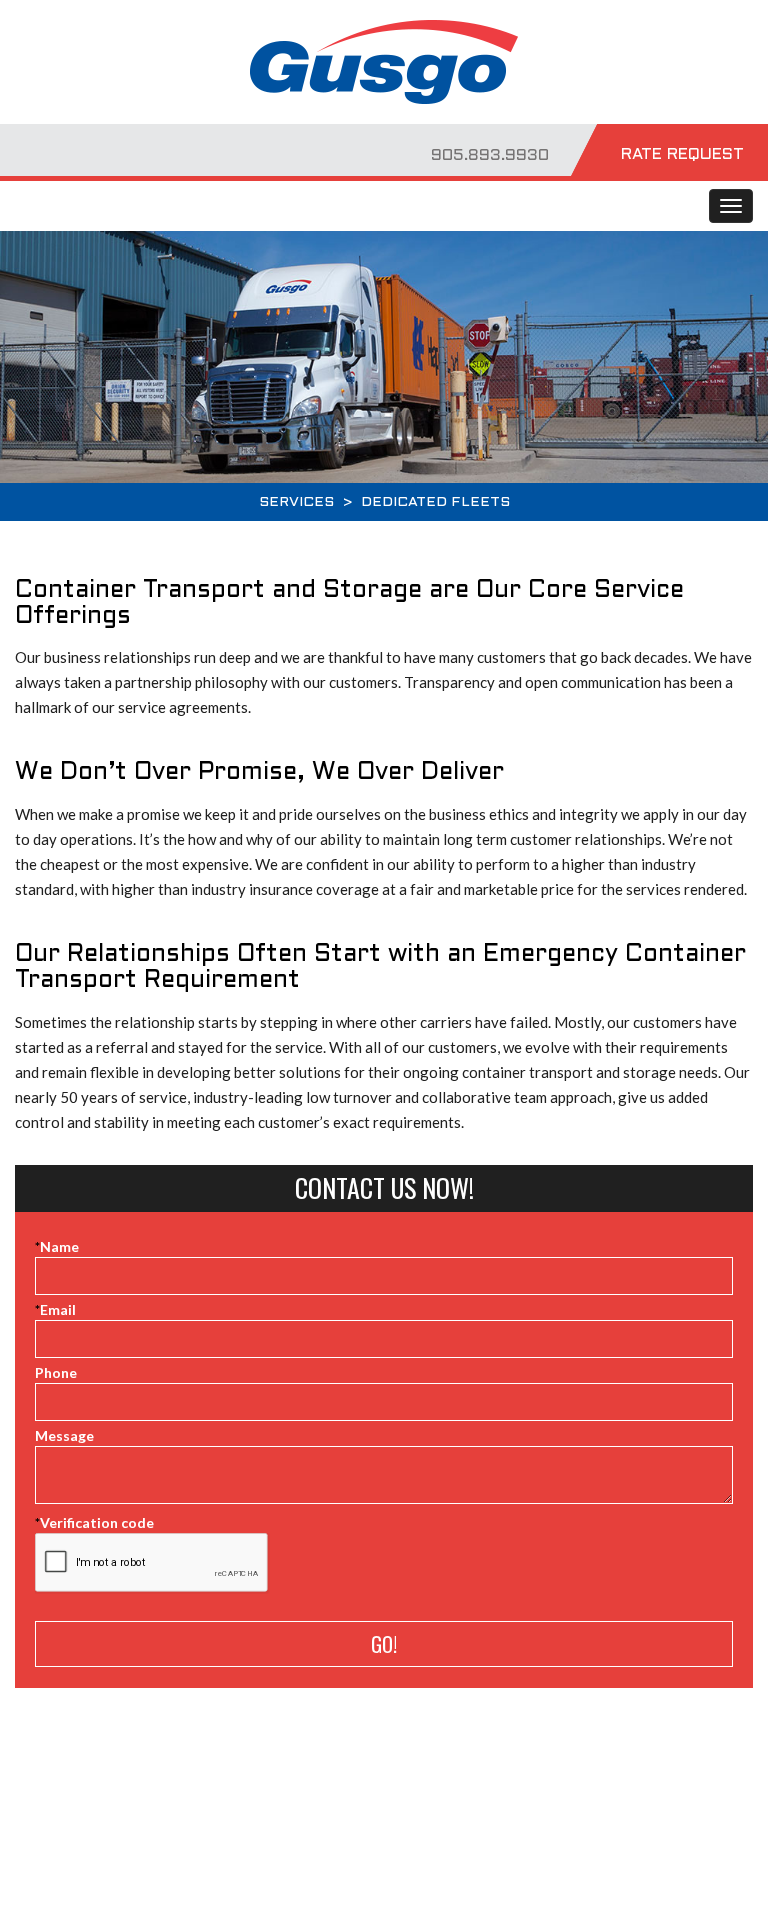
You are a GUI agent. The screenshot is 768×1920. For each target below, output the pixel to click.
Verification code (94, 1522)
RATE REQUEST (682, 154)
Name (57, 1246)
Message (64, 1435)
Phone (56, 1372)
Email (55, 1309)
